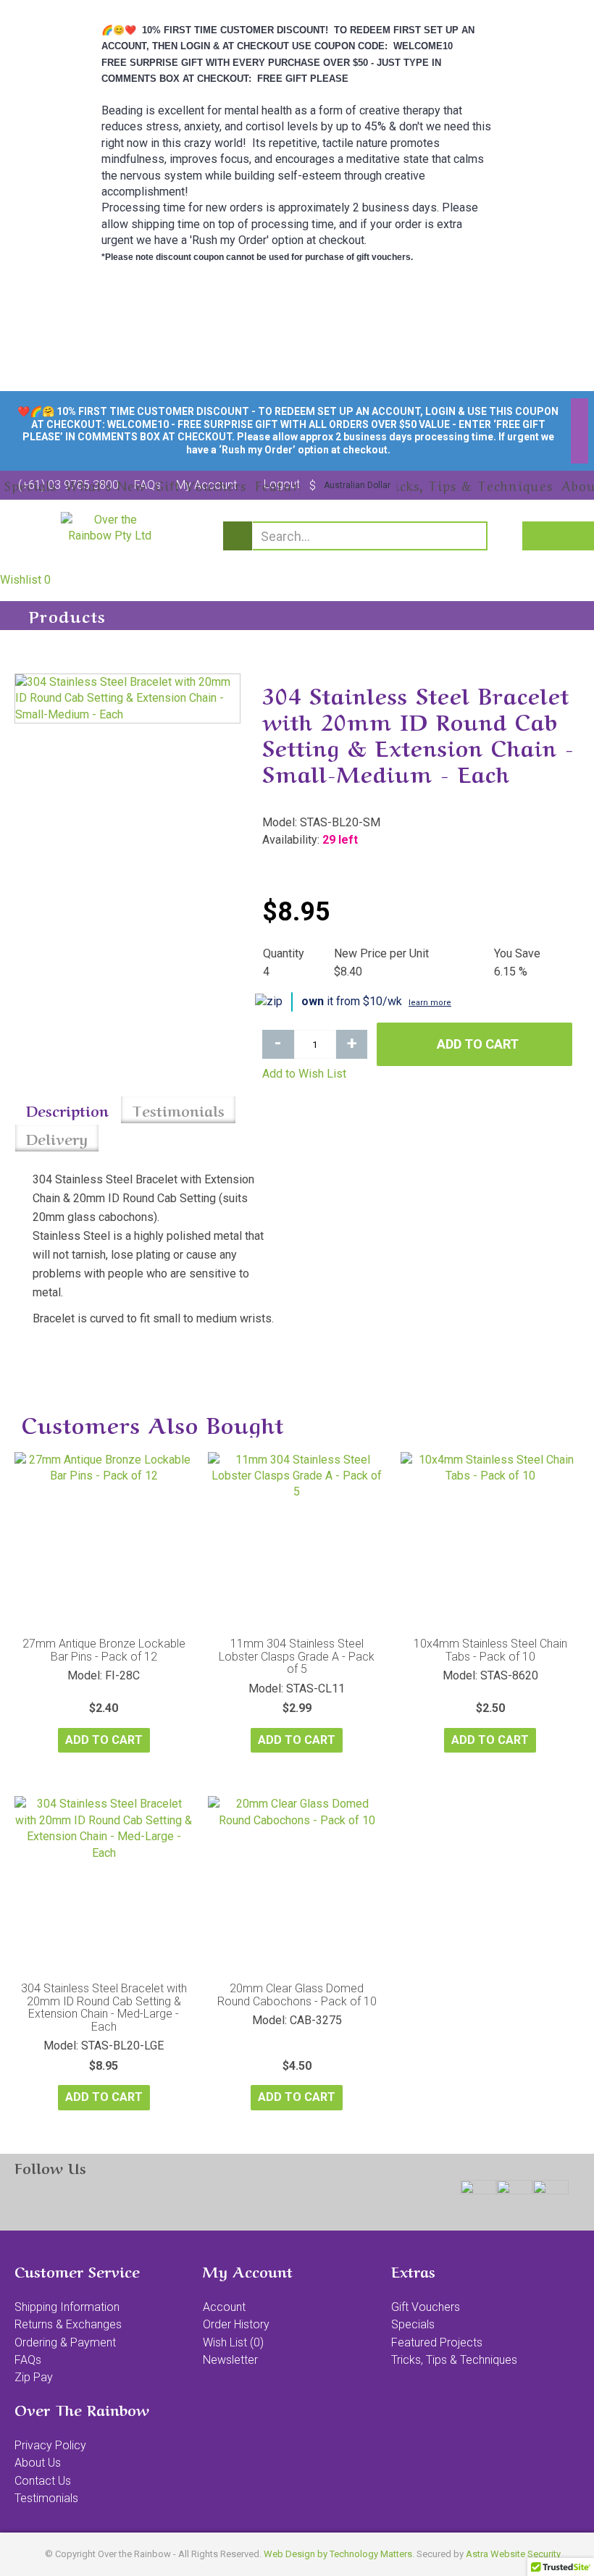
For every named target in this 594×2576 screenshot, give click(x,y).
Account (224, 2307)
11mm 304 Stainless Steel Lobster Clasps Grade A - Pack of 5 (297, 1656)
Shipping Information (67, 2307)
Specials (413, 2324)
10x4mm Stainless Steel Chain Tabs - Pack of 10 (490, 1650)
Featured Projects (437, 2342)
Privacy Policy (50, 2445)
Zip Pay (34, 2377)
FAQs (28, 2360)
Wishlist (25, 580)
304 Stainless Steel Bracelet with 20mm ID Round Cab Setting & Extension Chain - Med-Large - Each (104, 2007)
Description (67, 1110)
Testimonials (178, 1110)
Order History (236, 2324)
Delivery (57, 1138)
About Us (38, 2463)
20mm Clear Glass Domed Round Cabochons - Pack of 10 (297, 1995)
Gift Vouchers (426, 2307)
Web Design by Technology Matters (338, 2554)
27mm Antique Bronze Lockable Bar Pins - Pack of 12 (104, 1650)
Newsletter (230, 2360)
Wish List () (233, 2342)
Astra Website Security (513, 2554)
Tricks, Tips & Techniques (454, 2360)
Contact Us (43, 2481)
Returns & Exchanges (68, 2324)
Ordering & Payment (65, 2342)
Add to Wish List (304, 1074)
